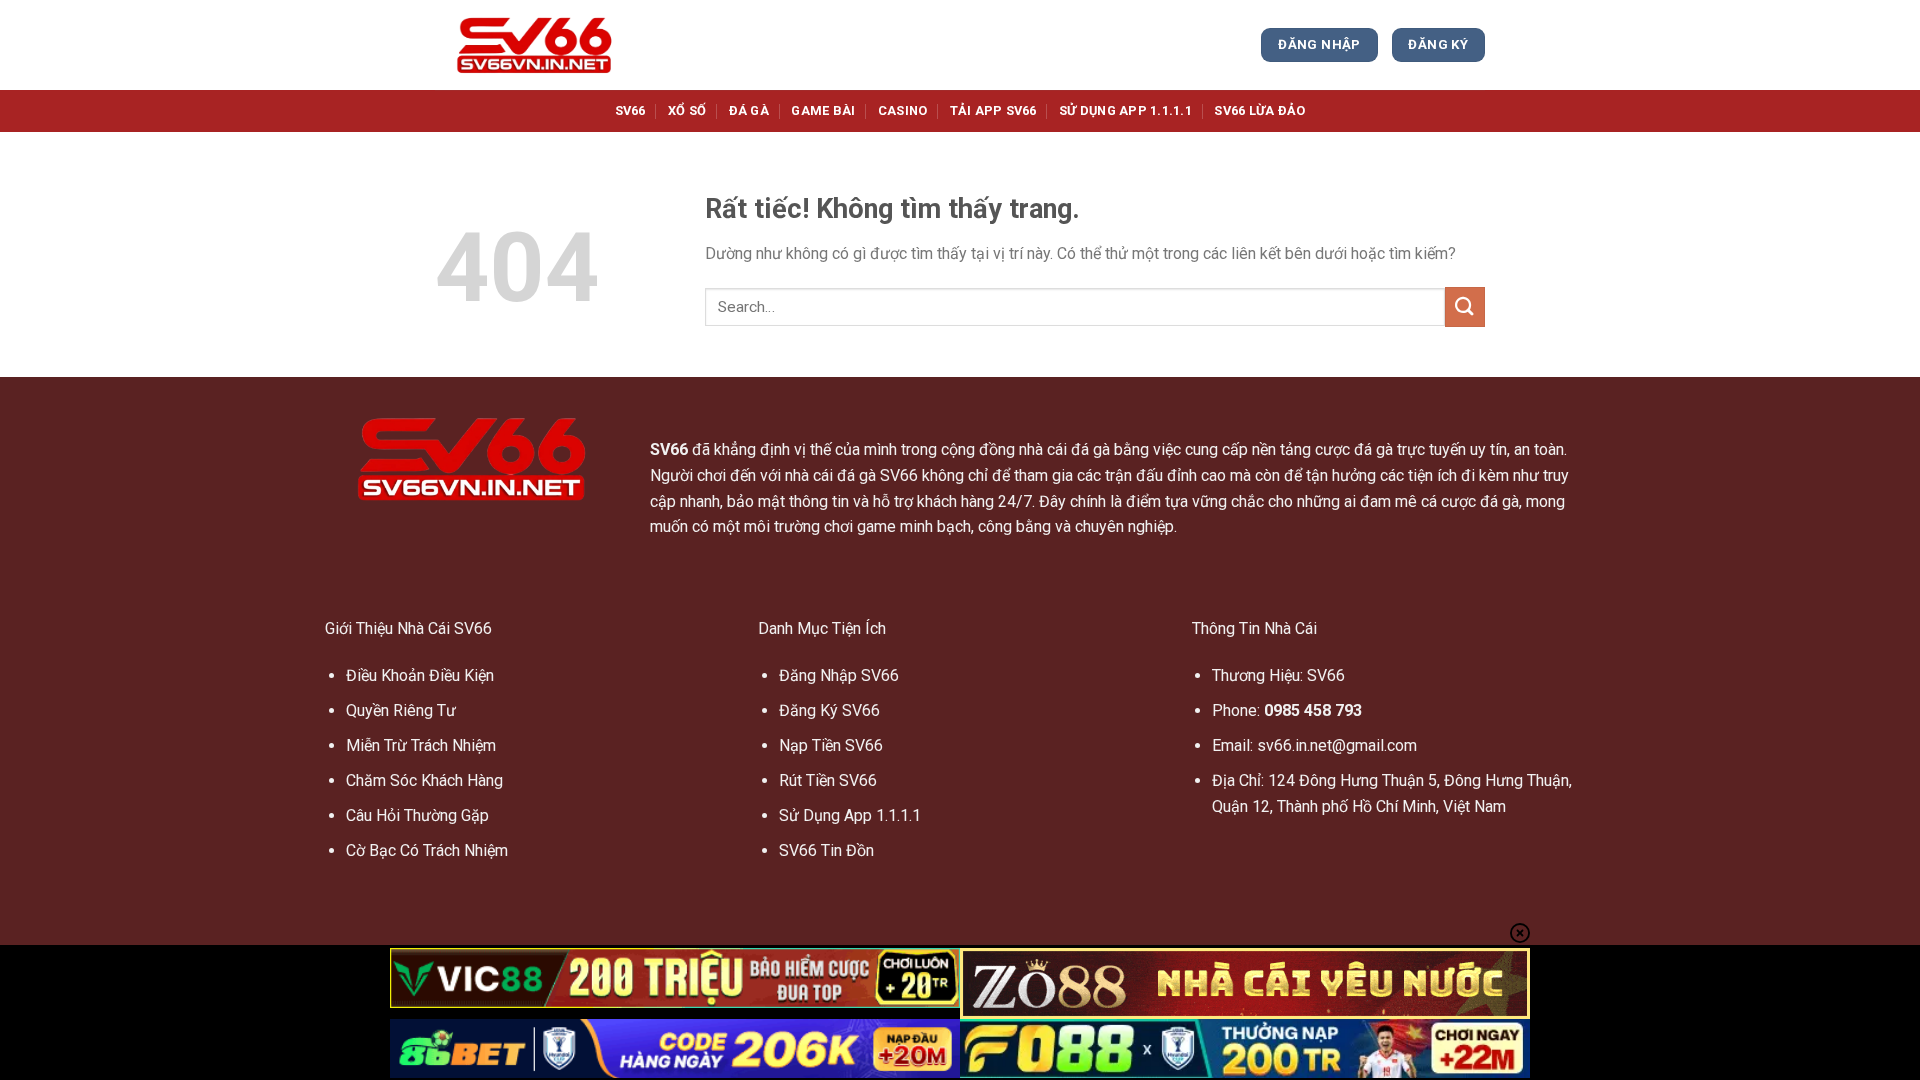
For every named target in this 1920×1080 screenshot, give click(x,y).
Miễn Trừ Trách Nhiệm (421, 745)
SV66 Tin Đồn (826, 850)
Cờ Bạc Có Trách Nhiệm (427, 850)
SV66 (630, 110)
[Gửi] (1465, 306)
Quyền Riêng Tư (401, 710)
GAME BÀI (823, 110)
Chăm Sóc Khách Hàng (424, 780)
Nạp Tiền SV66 (831, 745)
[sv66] (535, 45)
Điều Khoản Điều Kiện (420, 675)
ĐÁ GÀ (749, 110)
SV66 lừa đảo (1259, 110)
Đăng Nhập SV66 (839, 675)
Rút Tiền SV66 (828, 780)
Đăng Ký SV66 (829, 710)
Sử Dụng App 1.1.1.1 (850, 815)
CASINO (903, 110)
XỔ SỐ (687, 110)
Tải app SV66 (993, 110)
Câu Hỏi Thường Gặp (417, 815)
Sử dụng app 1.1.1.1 (1125, 110)
